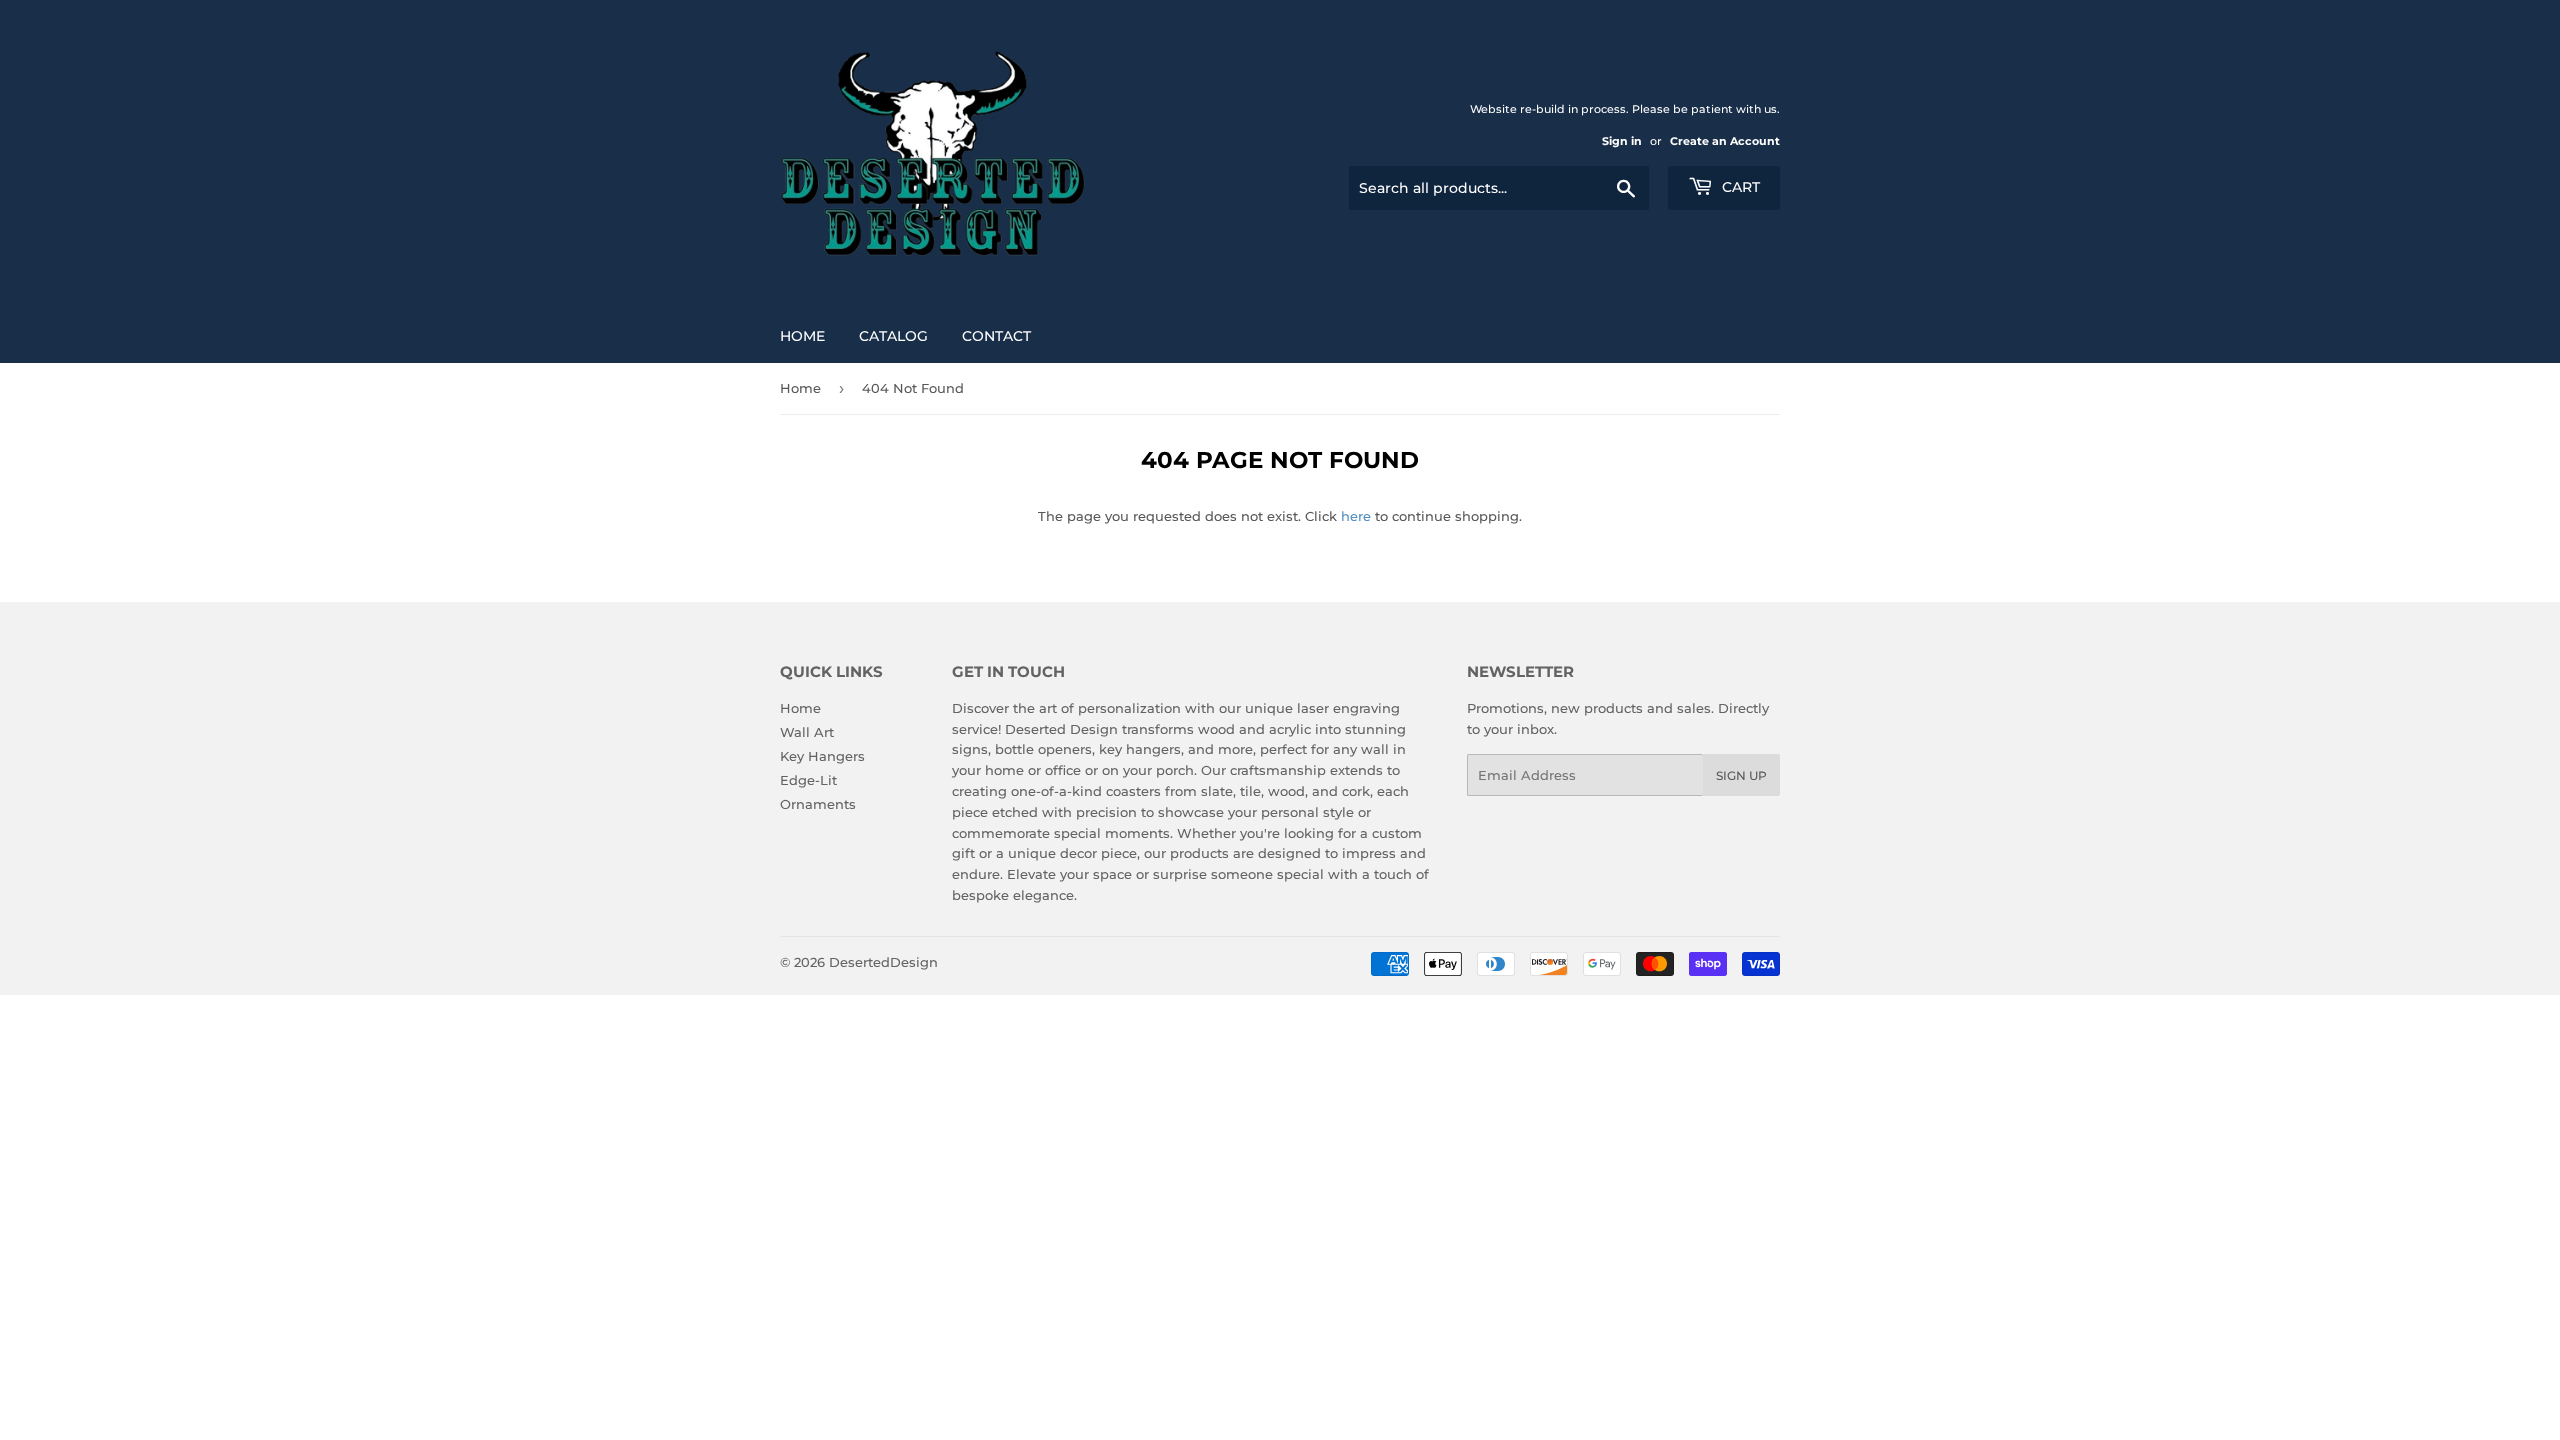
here (1356, 516)
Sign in (1622, 141)
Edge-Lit (808, 780)
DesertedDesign (883, 962)
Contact (996, 336)
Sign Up (1741, 775)
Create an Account (1725, 141)
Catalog (893, 336)
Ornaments (818, 804)
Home (802, 336)
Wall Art (807, 732)
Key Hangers (822, 756)
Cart (1739, 187)
